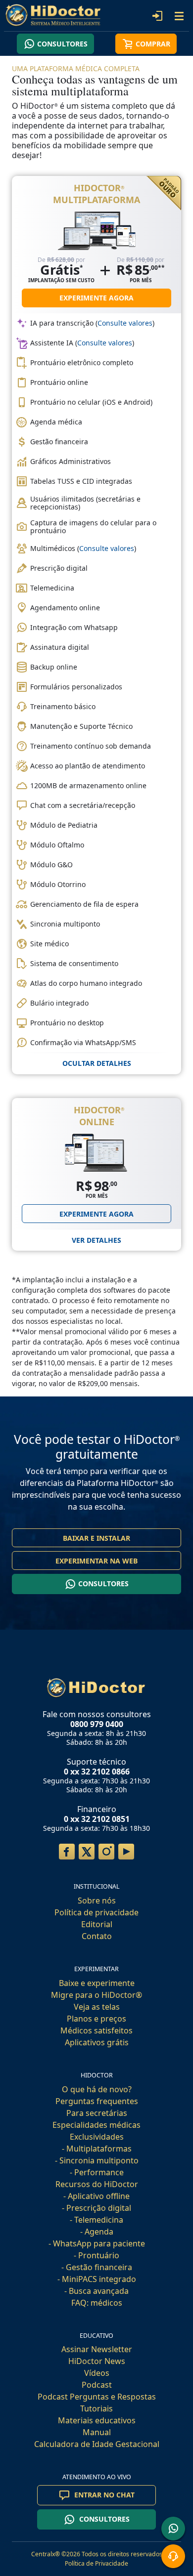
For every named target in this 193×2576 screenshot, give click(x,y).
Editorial (97, 1924)
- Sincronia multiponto (97, 2160)
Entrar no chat (104, 2495)
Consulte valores (125, 323)
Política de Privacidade (96, 2563)
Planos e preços (96, 2019)
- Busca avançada (96, 2291)
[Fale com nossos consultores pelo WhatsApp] (173, 2529)
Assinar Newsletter (97, 2349)
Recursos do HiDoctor (97, 2184)
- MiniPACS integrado (97, 2279)
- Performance (97, 2172)
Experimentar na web (96, 1561)
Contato (97, 1936)
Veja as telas (97, 2007)
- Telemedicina (96, 2220)
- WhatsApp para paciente (97, 2243)
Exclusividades (97, 2137)
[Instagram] (106, 1852)
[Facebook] (67, 1852)
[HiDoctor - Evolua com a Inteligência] (55, 15)
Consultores (62, 44)
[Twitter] (87, 1852)
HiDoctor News (97, 2361)
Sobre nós (97, 1900)
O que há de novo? (97, 2089)
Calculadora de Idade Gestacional (97, 2444)
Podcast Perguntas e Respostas (97, 2397)
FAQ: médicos (97, 2303)
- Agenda (97, 2232)
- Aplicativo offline (96, 2196)
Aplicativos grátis (97, 2042)
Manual (97, 2432)
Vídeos (97, 2373)
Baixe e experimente (97, 1983)
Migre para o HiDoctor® (96, 1995)
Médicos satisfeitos (96, 2030)
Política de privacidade (96, 1912)
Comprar (153, 44)
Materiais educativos (97, 2420)
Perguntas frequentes (97, 2101)
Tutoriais (96, 2408)
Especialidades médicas (96, 2125)
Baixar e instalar (96, 1538)
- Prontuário (96, 2255)
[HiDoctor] (96, 1687)
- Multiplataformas (97, 2149)
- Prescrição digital (96, 2208)
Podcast (97, 2385)
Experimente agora (96, 298)
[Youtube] (126, 1852)
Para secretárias (97, 2113)
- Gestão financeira (97, 2267)
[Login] (157, 16)
